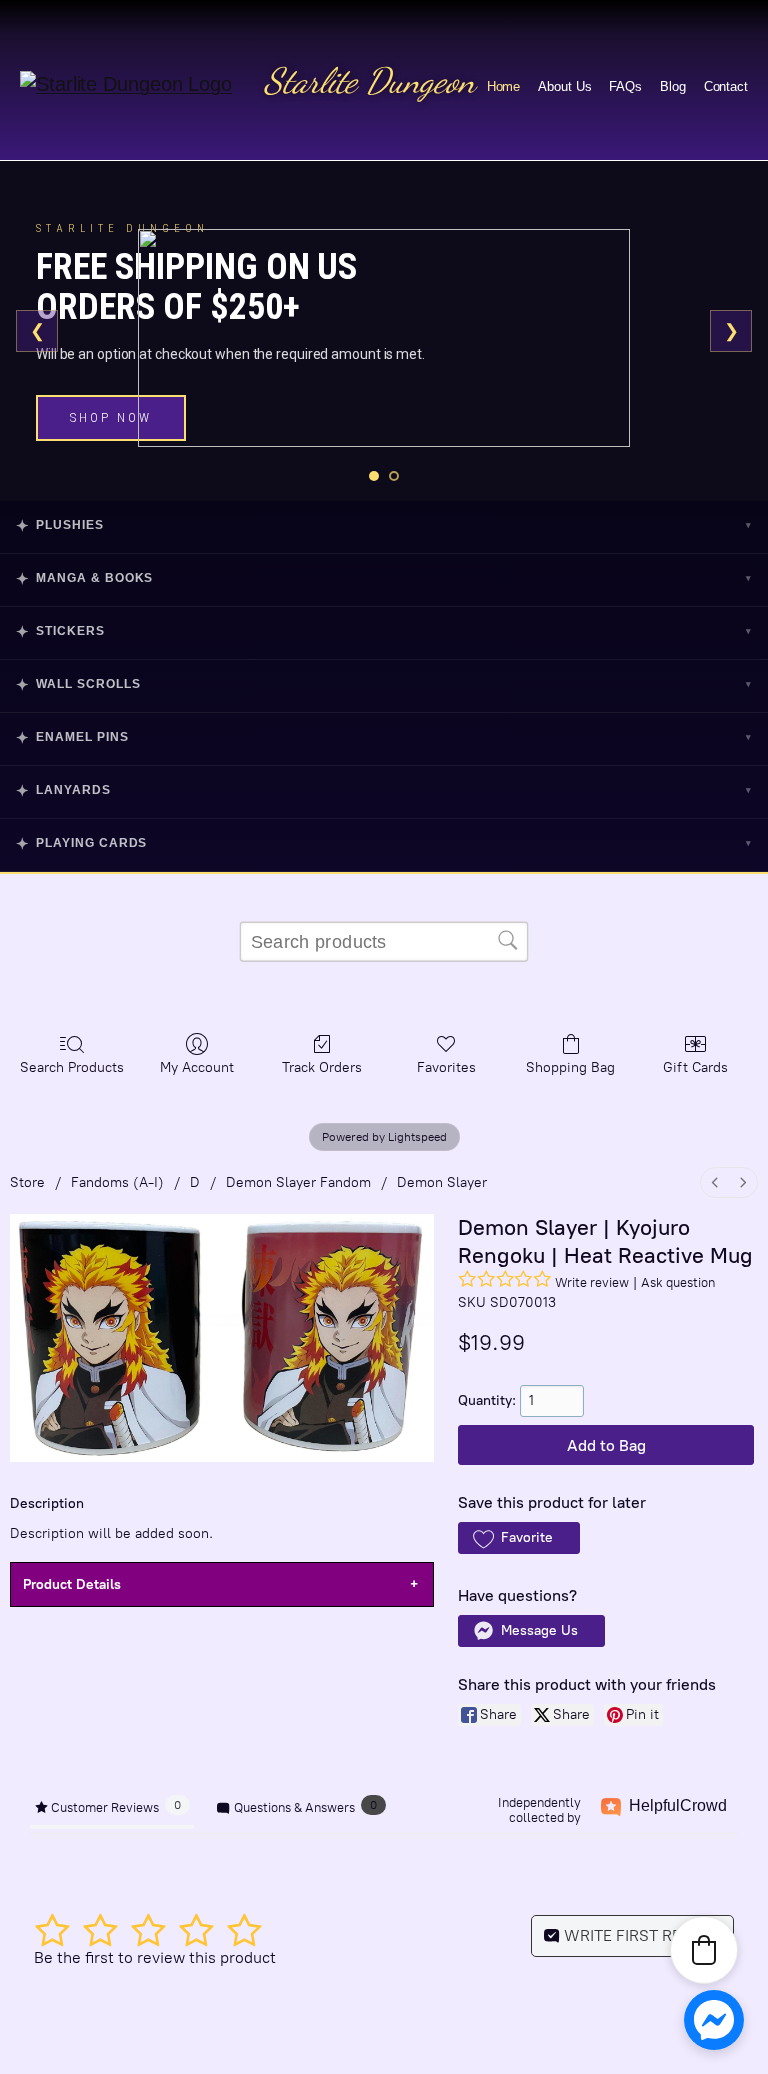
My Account (197, 1067)
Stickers (384, 631)
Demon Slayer (442, 1182)
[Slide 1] (374, 476)
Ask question (678, 1282)
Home (504, 86)
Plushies (384, 525)
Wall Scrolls (384, 684)
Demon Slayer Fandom (298, 1182)
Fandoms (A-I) (117, 1182)
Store (27, 1182)
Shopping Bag (570, 1067)
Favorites (446, 1067)
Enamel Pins (384, 737)
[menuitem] (715, 1182)
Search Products (72, 1067)
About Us (564, 86)
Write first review (640, 1935)
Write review (592, 1282)
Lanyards (384, 790)
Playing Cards (384, 843)
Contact (726, 86)
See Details (119, 409)
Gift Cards (695, 1067)
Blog (673, 86)
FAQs (625, 86)
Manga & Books (384, 578)
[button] (518, 1538)
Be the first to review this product (155, 1957)
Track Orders (322, 1067)
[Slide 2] (394, 476)
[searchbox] (384, 942)
